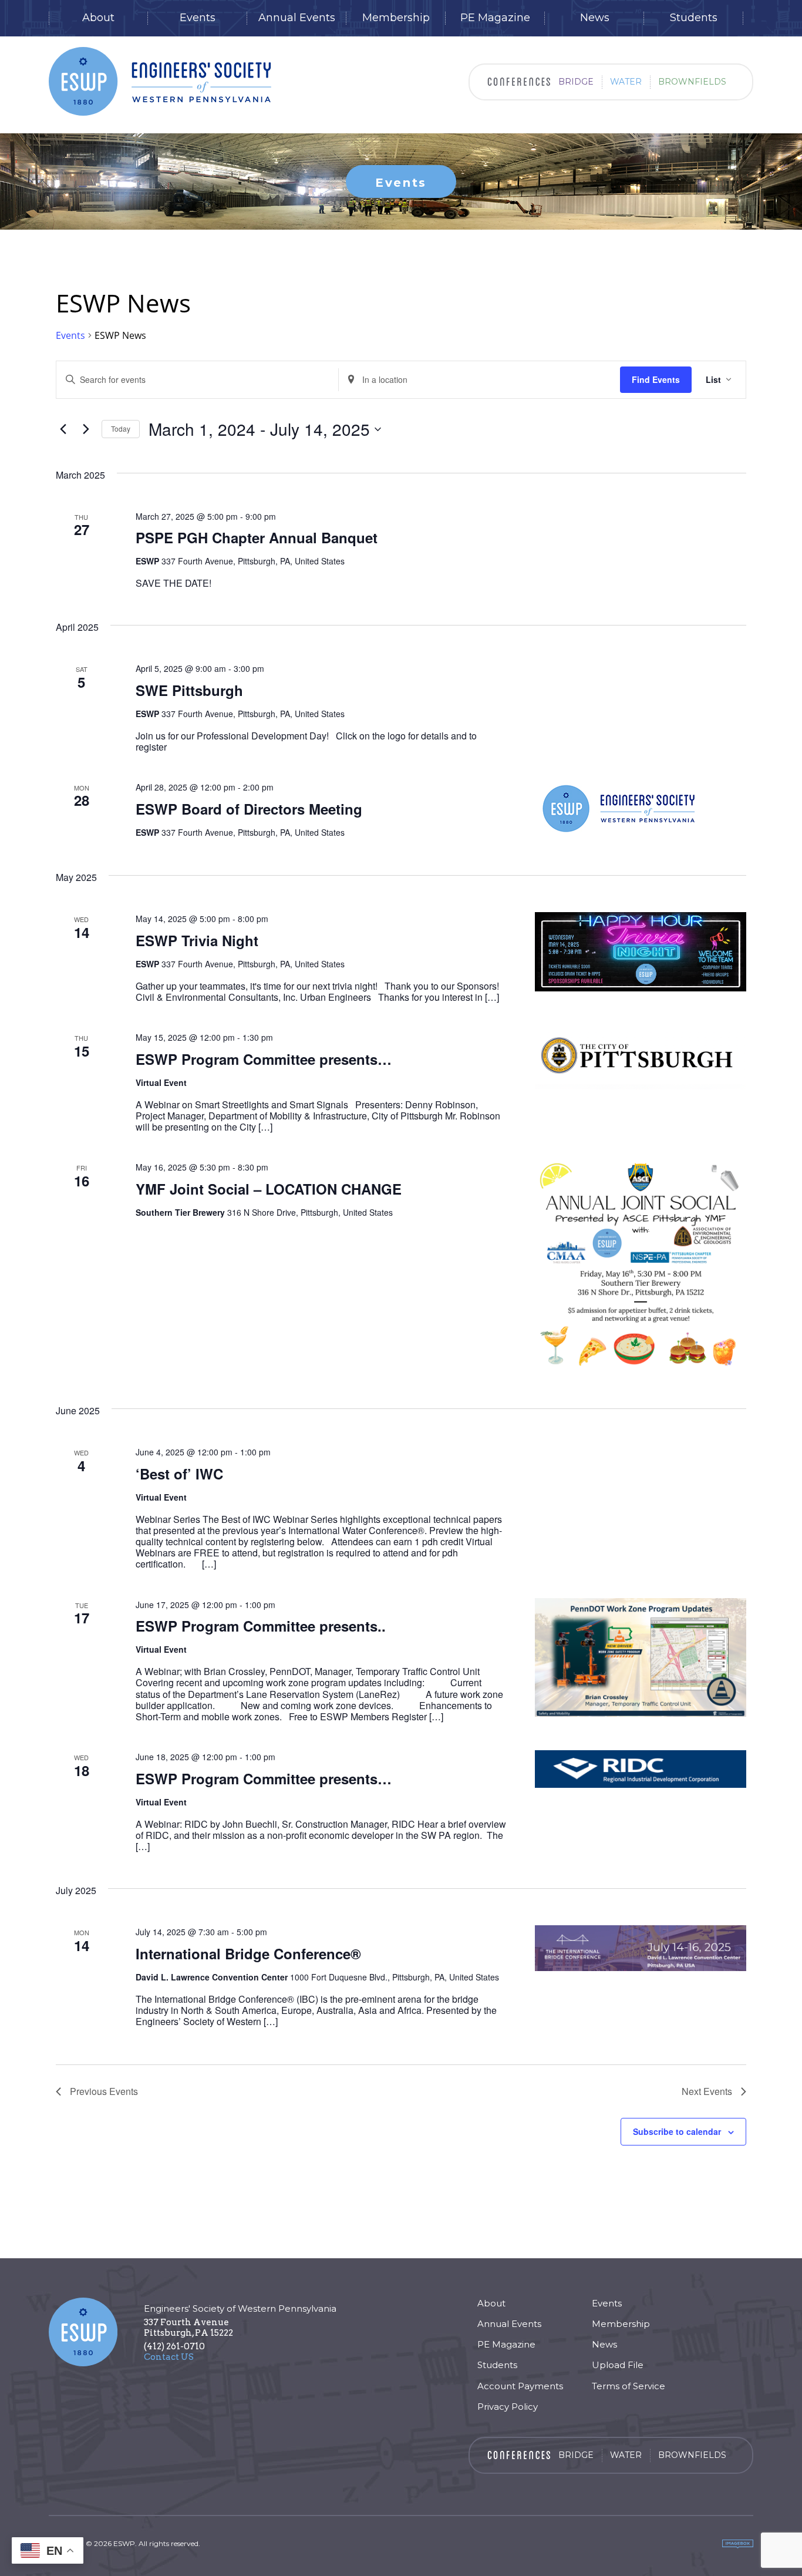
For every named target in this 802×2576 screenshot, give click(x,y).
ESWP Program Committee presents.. (261, 1626)
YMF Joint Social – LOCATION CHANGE (269, 1189)
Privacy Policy (508, 2407)
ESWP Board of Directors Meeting (249, 809)
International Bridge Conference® (248, 1953)
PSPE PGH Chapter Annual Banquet (257, 537)
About (98, 18)
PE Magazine (495, 18)
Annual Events (297, 18)
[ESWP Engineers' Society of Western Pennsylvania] (160, 81)
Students (694, 18)
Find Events (656, 379)
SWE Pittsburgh (189, 690)
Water (626, 82)
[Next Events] (86, 429)
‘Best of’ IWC (179, 1474)
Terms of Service (629, 2386)
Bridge (576, 82)
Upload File (618, 2365)
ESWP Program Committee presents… (264, 1059)
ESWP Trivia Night (197, 940)
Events (198, 18)
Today (121, 428)
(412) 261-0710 (174, 2346)
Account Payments (520, 2386)
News (595, 18)
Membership (396, 18)
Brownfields (692, 82)
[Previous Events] (63, 429)
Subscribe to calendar (677, 2131)
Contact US (169, 2357)
